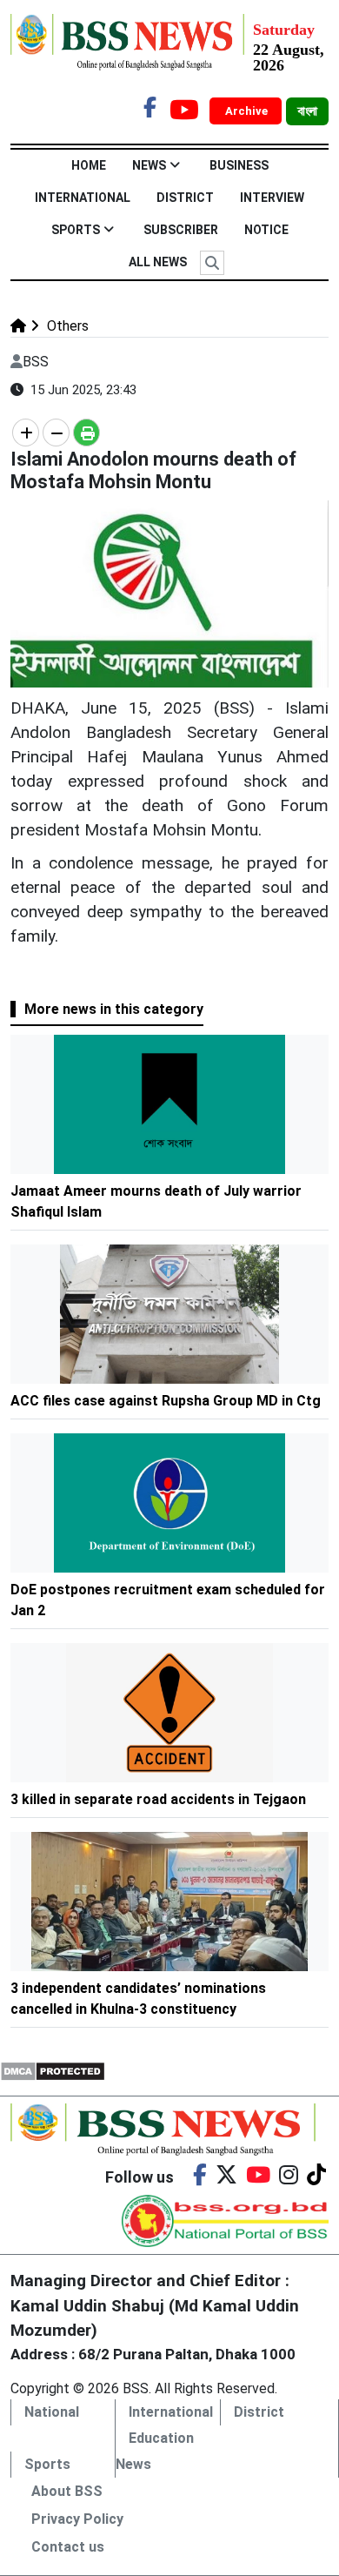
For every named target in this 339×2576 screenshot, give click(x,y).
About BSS (67, 2491)
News (149, 165)
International (83, 198)
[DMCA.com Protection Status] (53, 2070)
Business (239, 165)
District (185, 198)
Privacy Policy (77, 2519)
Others (66, 326)
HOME (89, 165)
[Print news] (86, 433)
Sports (76, 230)
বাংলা (307, 111)
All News (158, 262)
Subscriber (181, 230)
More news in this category (114, 1009)
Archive (248, 111)
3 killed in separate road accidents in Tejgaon (158, 1799)
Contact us (68, 2547)
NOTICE (266, 230)
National (52, 2412)
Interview (272, 198)
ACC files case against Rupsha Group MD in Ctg (166, 1401)
